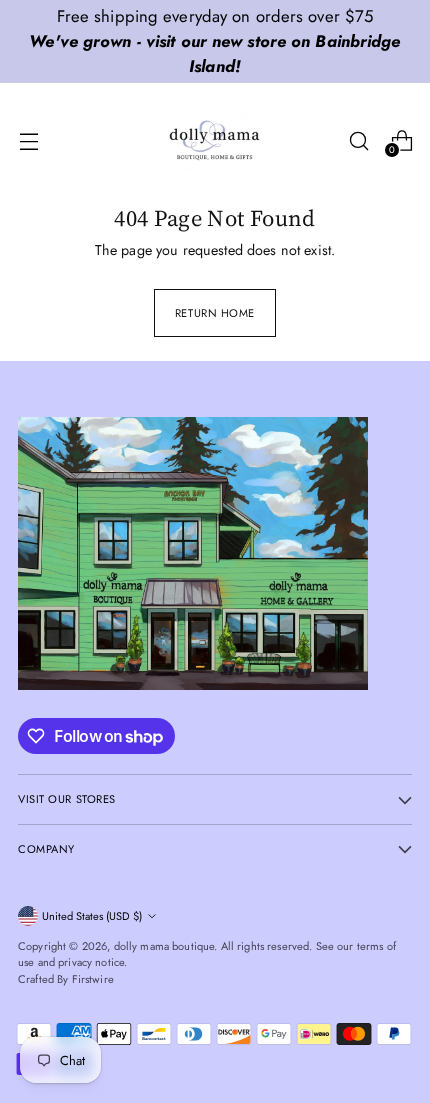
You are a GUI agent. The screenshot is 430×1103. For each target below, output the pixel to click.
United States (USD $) (92, 916)
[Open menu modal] (28, 140)
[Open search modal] (358, 140)
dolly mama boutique (164, 946)
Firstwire (93, 979)
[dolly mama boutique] (215, 141)
